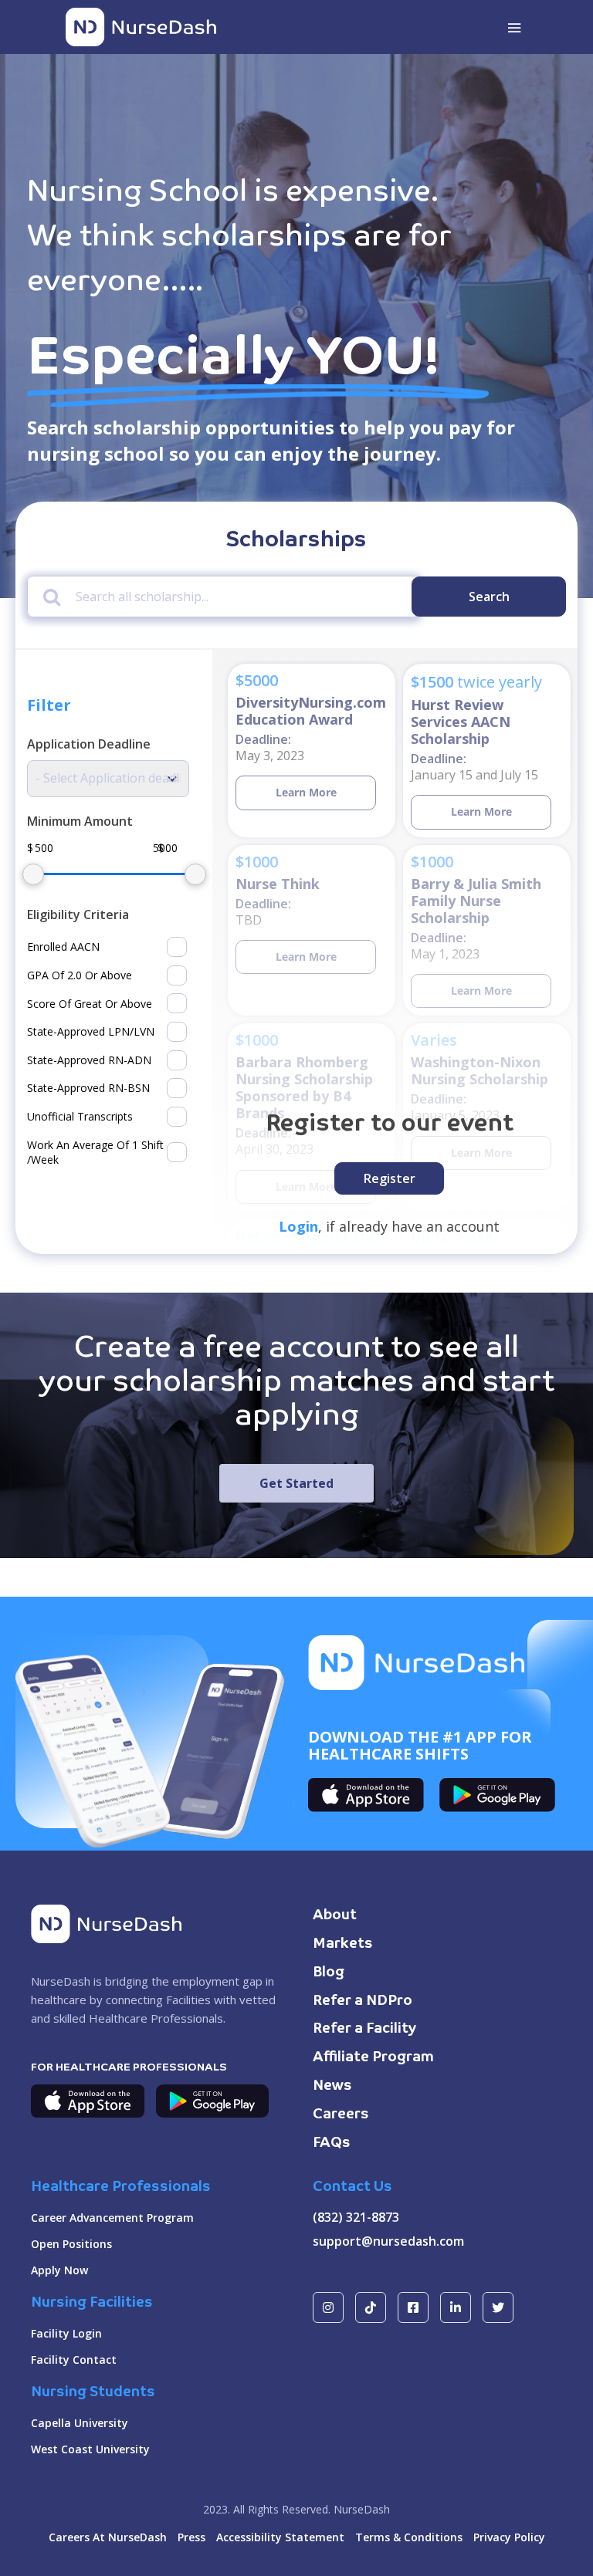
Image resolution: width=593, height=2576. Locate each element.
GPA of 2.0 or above (80, 975)
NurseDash (362, 2509)
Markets (343, 1944)
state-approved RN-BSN (88, 1088)
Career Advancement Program (112, 2218)
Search (489, 597)
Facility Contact (74, 2360)
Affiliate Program (373, 2057)
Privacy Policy (509, 2537)
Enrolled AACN (63, 947)
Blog (329, 1973)
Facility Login (66, 2333)
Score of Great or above (90, 1004)
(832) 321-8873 (356, 2217)
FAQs (332, 2143)
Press (191, 2537)
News (332, 2086)
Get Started (296, 1483)
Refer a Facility (364, 2029)
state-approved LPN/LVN (91, 1031)
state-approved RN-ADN (89, 1060)
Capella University (80, 2423)
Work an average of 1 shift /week (95, 1153)
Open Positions (71, 2244)
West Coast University (90, 2449)
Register (390, 1178)
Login (298, 1226)
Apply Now (59, 2270)
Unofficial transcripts (80, 1116)
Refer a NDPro (363, 2001)
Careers (341, 2115)
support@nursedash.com (388, 2241)
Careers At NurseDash (108, 2537)
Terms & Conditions (409, 2537)
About (335, 1915)
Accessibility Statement (280, 2537)
